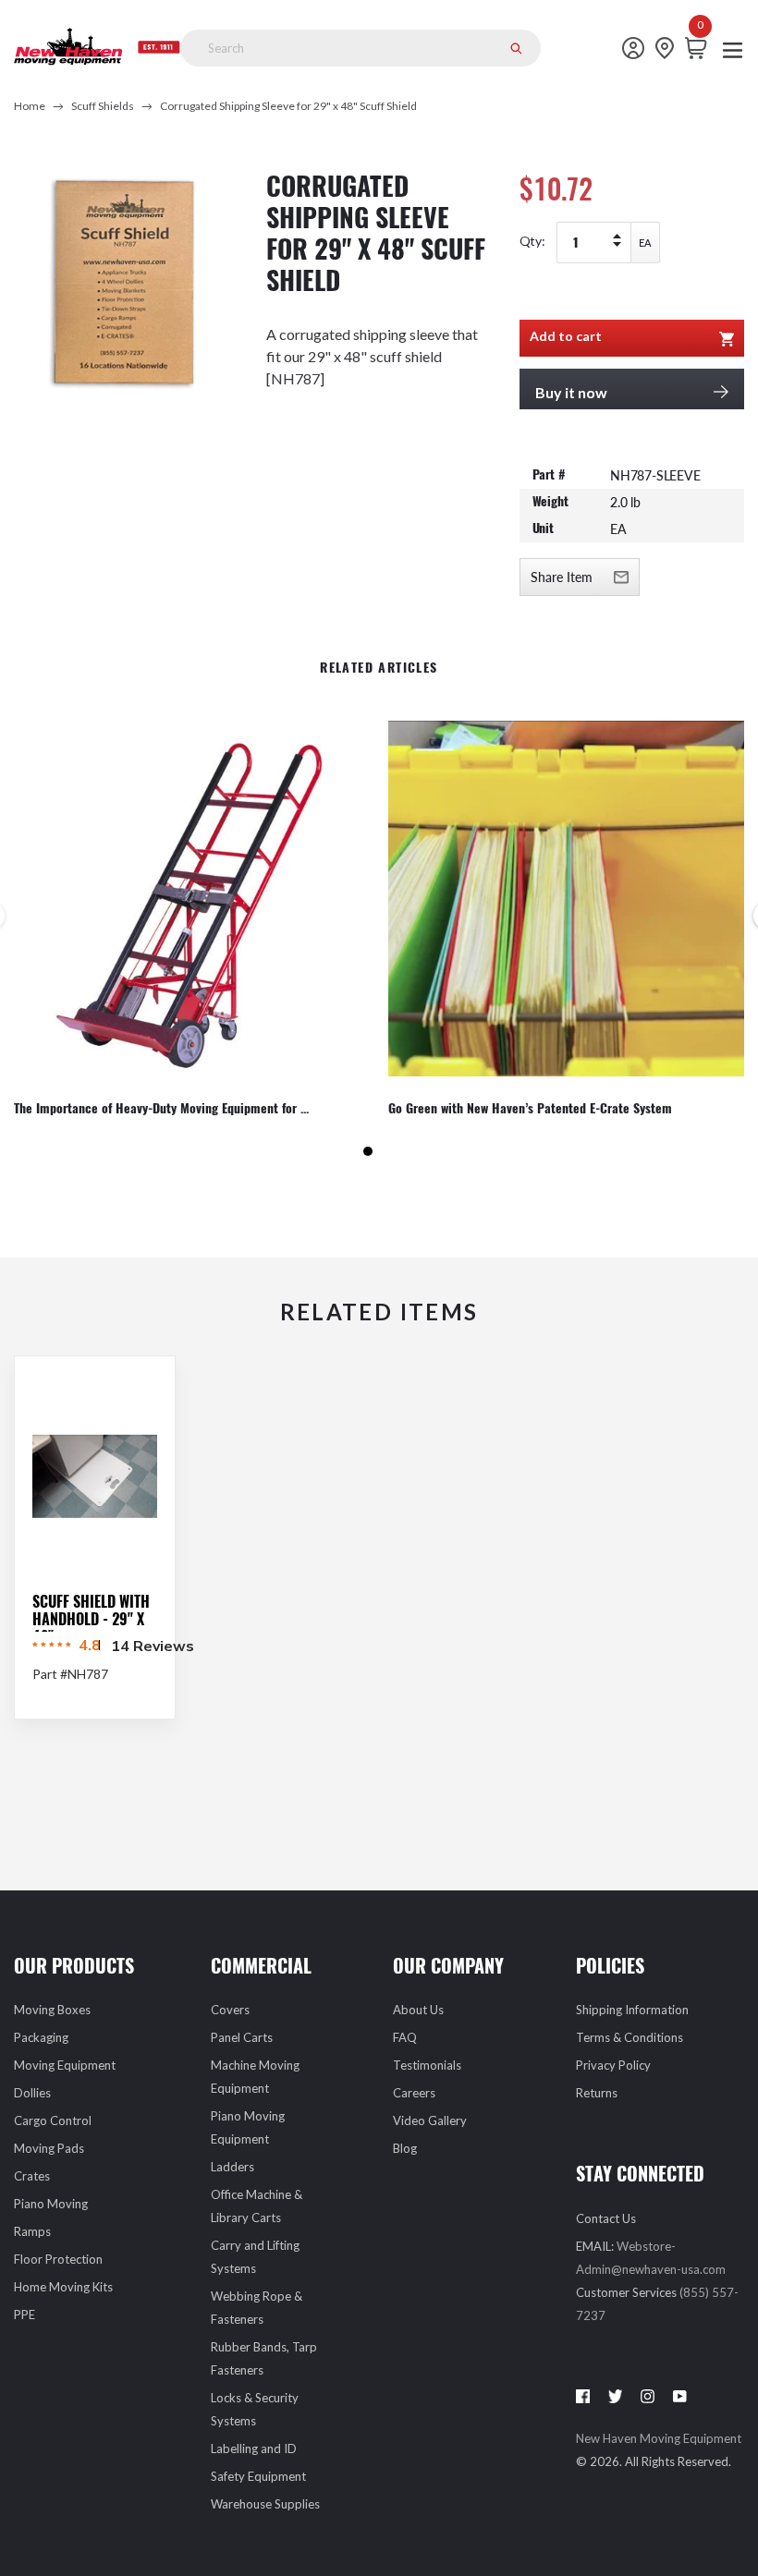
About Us (418, 2010)
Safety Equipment (258, 2476)
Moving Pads (49, 2148)
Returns (597, 2093)
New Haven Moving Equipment (659, 2438)
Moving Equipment (65, 2065)
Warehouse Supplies (265, 2504)
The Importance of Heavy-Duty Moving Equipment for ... (161, 1109)
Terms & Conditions (630, 2037)
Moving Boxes (52, 2010)
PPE (24, 2315)
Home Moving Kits (63, 2287)
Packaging (41, 2037)
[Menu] (733, 49)
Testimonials (427, 2065)
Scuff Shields (103, 106)
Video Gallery (430, 2120)
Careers (414, 2093)
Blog (405, 2148)
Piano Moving (51, 2204)
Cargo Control (53, 2120)
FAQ (405, 2037)
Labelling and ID (254, 2448)
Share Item (562, 577)
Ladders (232, 2167)
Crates (32, 2176)
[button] (368, 1151)
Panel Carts (242, 2037)
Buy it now (571, 392)
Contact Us (606, 2218)
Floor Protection (58, 2259)
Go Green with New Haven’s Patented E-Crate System (530, 1109)
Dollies (32, 2093)
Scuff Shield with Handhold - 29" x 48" (91, 1619)
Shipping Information (632, 2010)
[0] (701, 48)
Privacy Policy (613, 2065)
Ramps (32, 2231)
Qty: (532, 241)
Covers (230, 2010)
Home (30, 106)
